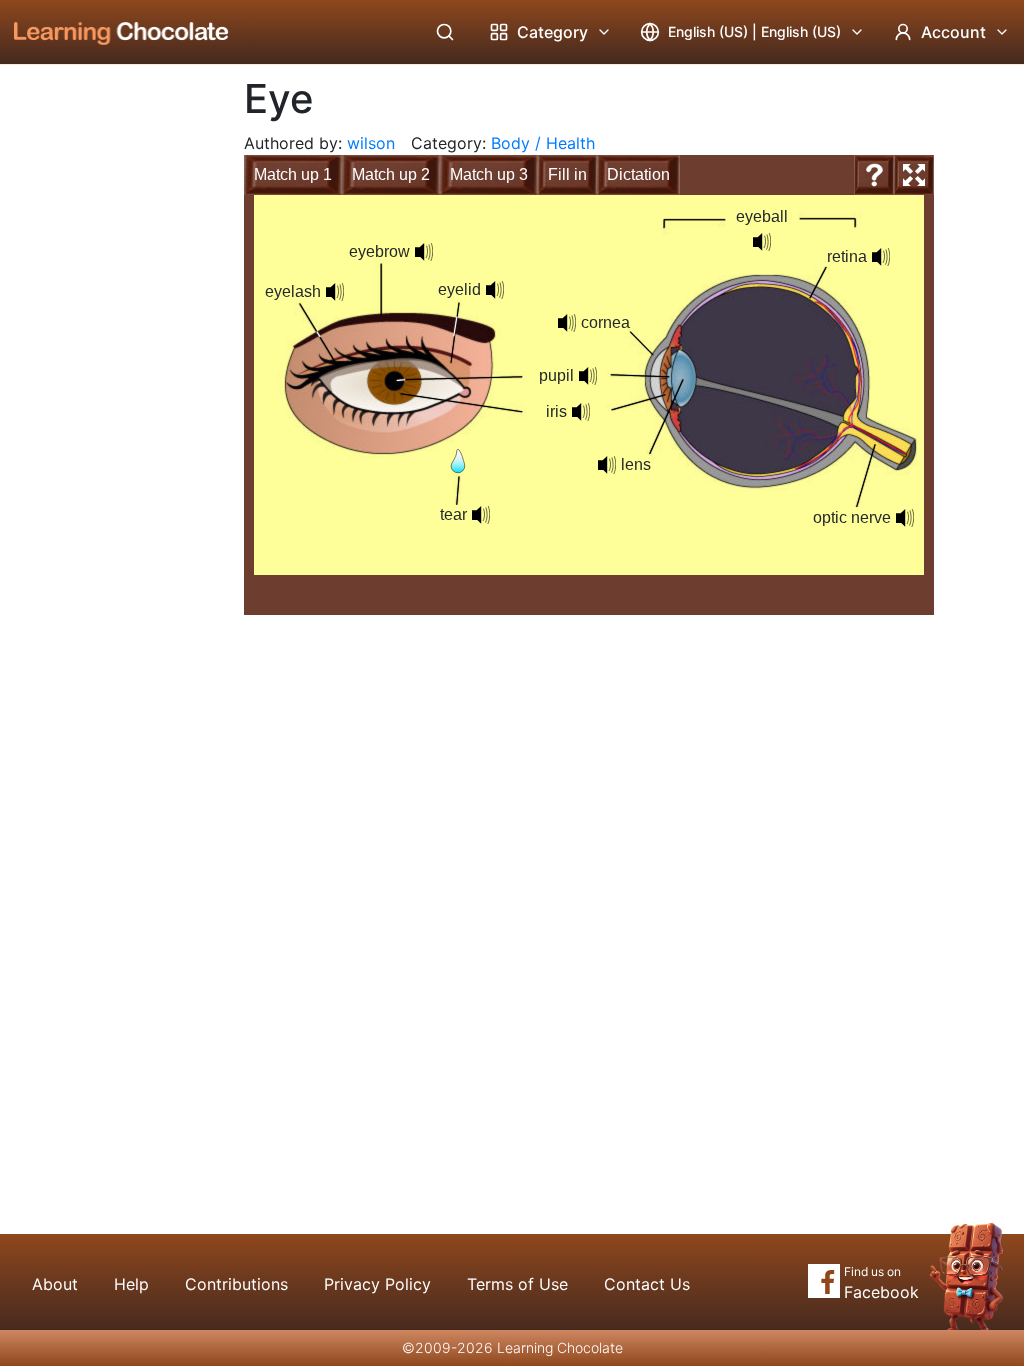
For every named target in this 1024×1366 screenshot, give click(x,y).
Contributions (236, 1284)
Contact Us (647, 1284)
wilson (371, 143)
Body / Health (543, 143)
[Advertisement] (106, 395)
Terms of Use (517, 1284)
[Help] (874, 175)
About (55, 1284)
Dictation (638, 174)
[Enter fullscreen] (914, 175)
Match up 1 (293, 174)
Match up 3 (489, 174)
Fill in (567, 174)
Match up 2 (391, 174)
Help (131, 1284)
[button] (335, 292)
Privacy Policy (377, 1284)
